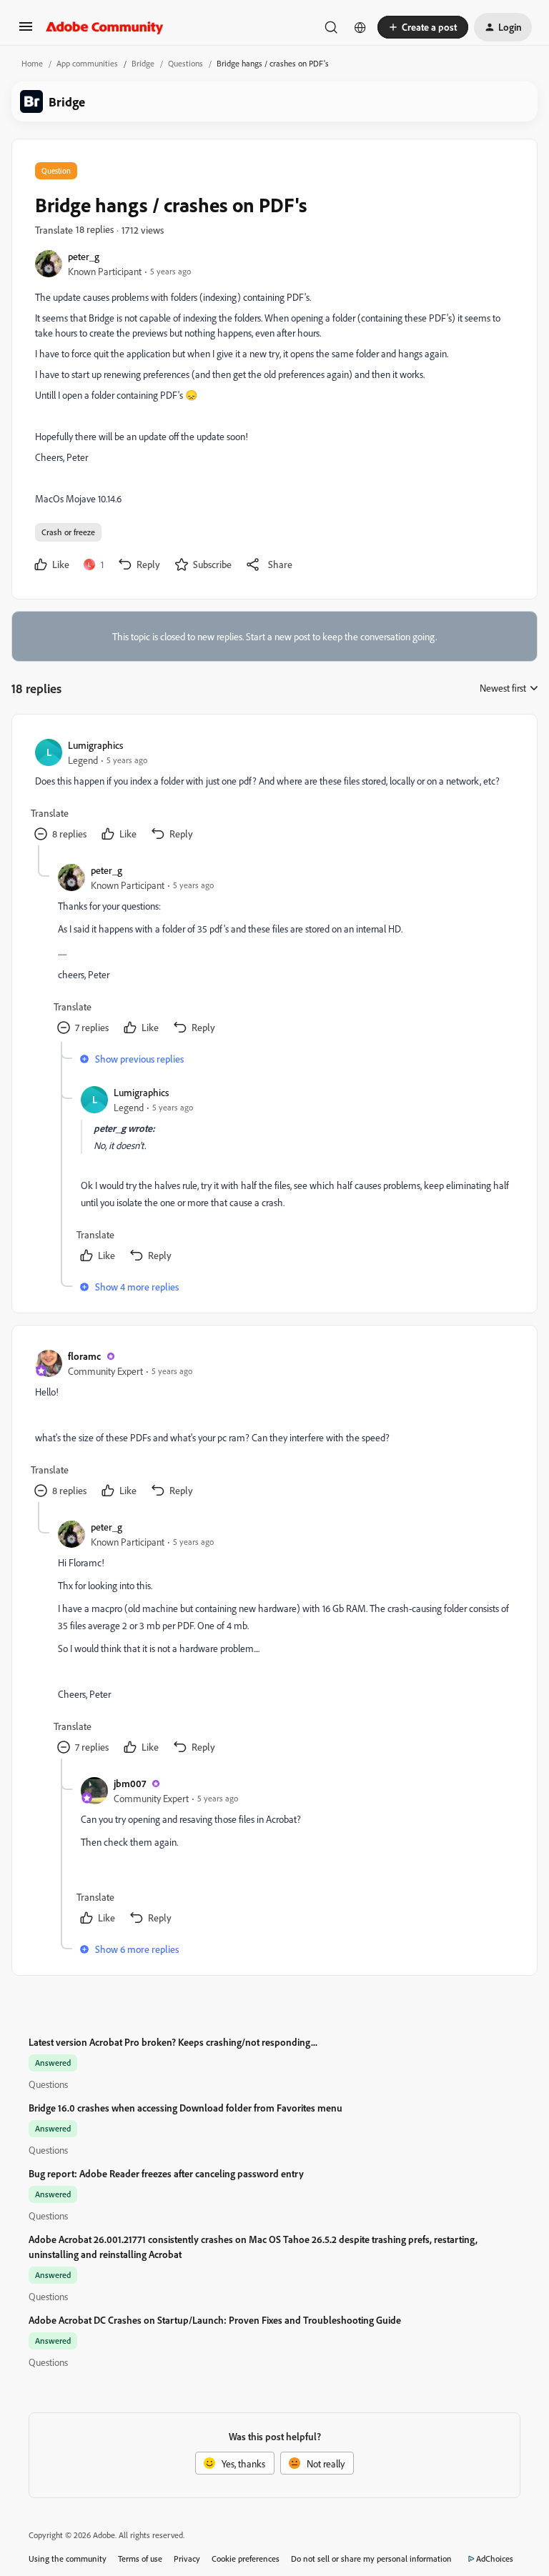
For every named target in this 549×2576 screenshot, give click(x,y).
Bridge (143, 63)
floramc (84, 1356)
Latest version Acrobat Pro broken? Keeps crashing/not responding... (173, 2042)
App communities (87, 63)
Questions (186, 63)
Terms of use (140, 2558)
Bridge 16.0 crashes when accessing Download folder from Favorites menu (186, 2108)
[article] (274, 791)
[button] (26, 31)
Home (32, 63)
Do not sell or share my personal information (371, 2558)
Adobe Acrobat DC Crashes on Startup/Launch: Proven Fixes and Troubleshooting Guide (215, 2320)
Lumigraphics (95, 745)
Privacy (187, 2558)
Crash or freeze (68, 532)
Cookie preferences (246, 2558)
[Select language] (360, 27)
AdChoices (495, 2558)
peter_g (84, 256)
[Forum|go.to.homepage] (105, 27)
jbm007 (130, 1783)
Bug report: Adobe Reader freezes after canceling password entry (166, 2173)
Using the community (68, 2558)
